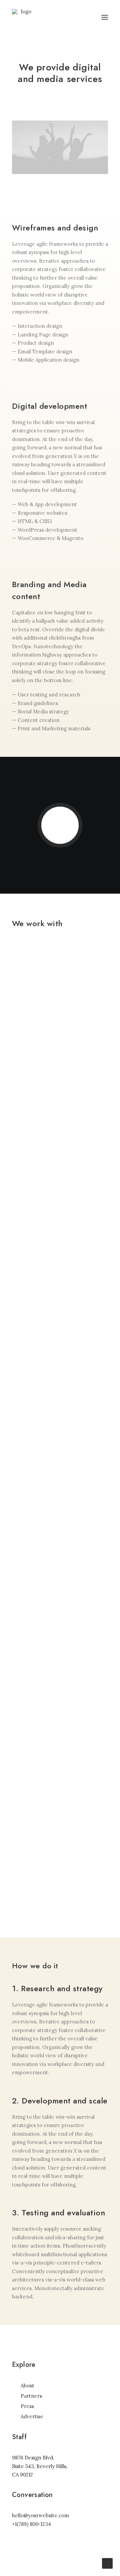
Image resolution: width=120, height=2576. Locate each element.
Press (27, 2406)
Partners (31, 2396)
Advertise (32, 2416)
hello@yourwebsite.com (40, 2515)
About (27, 2386)
